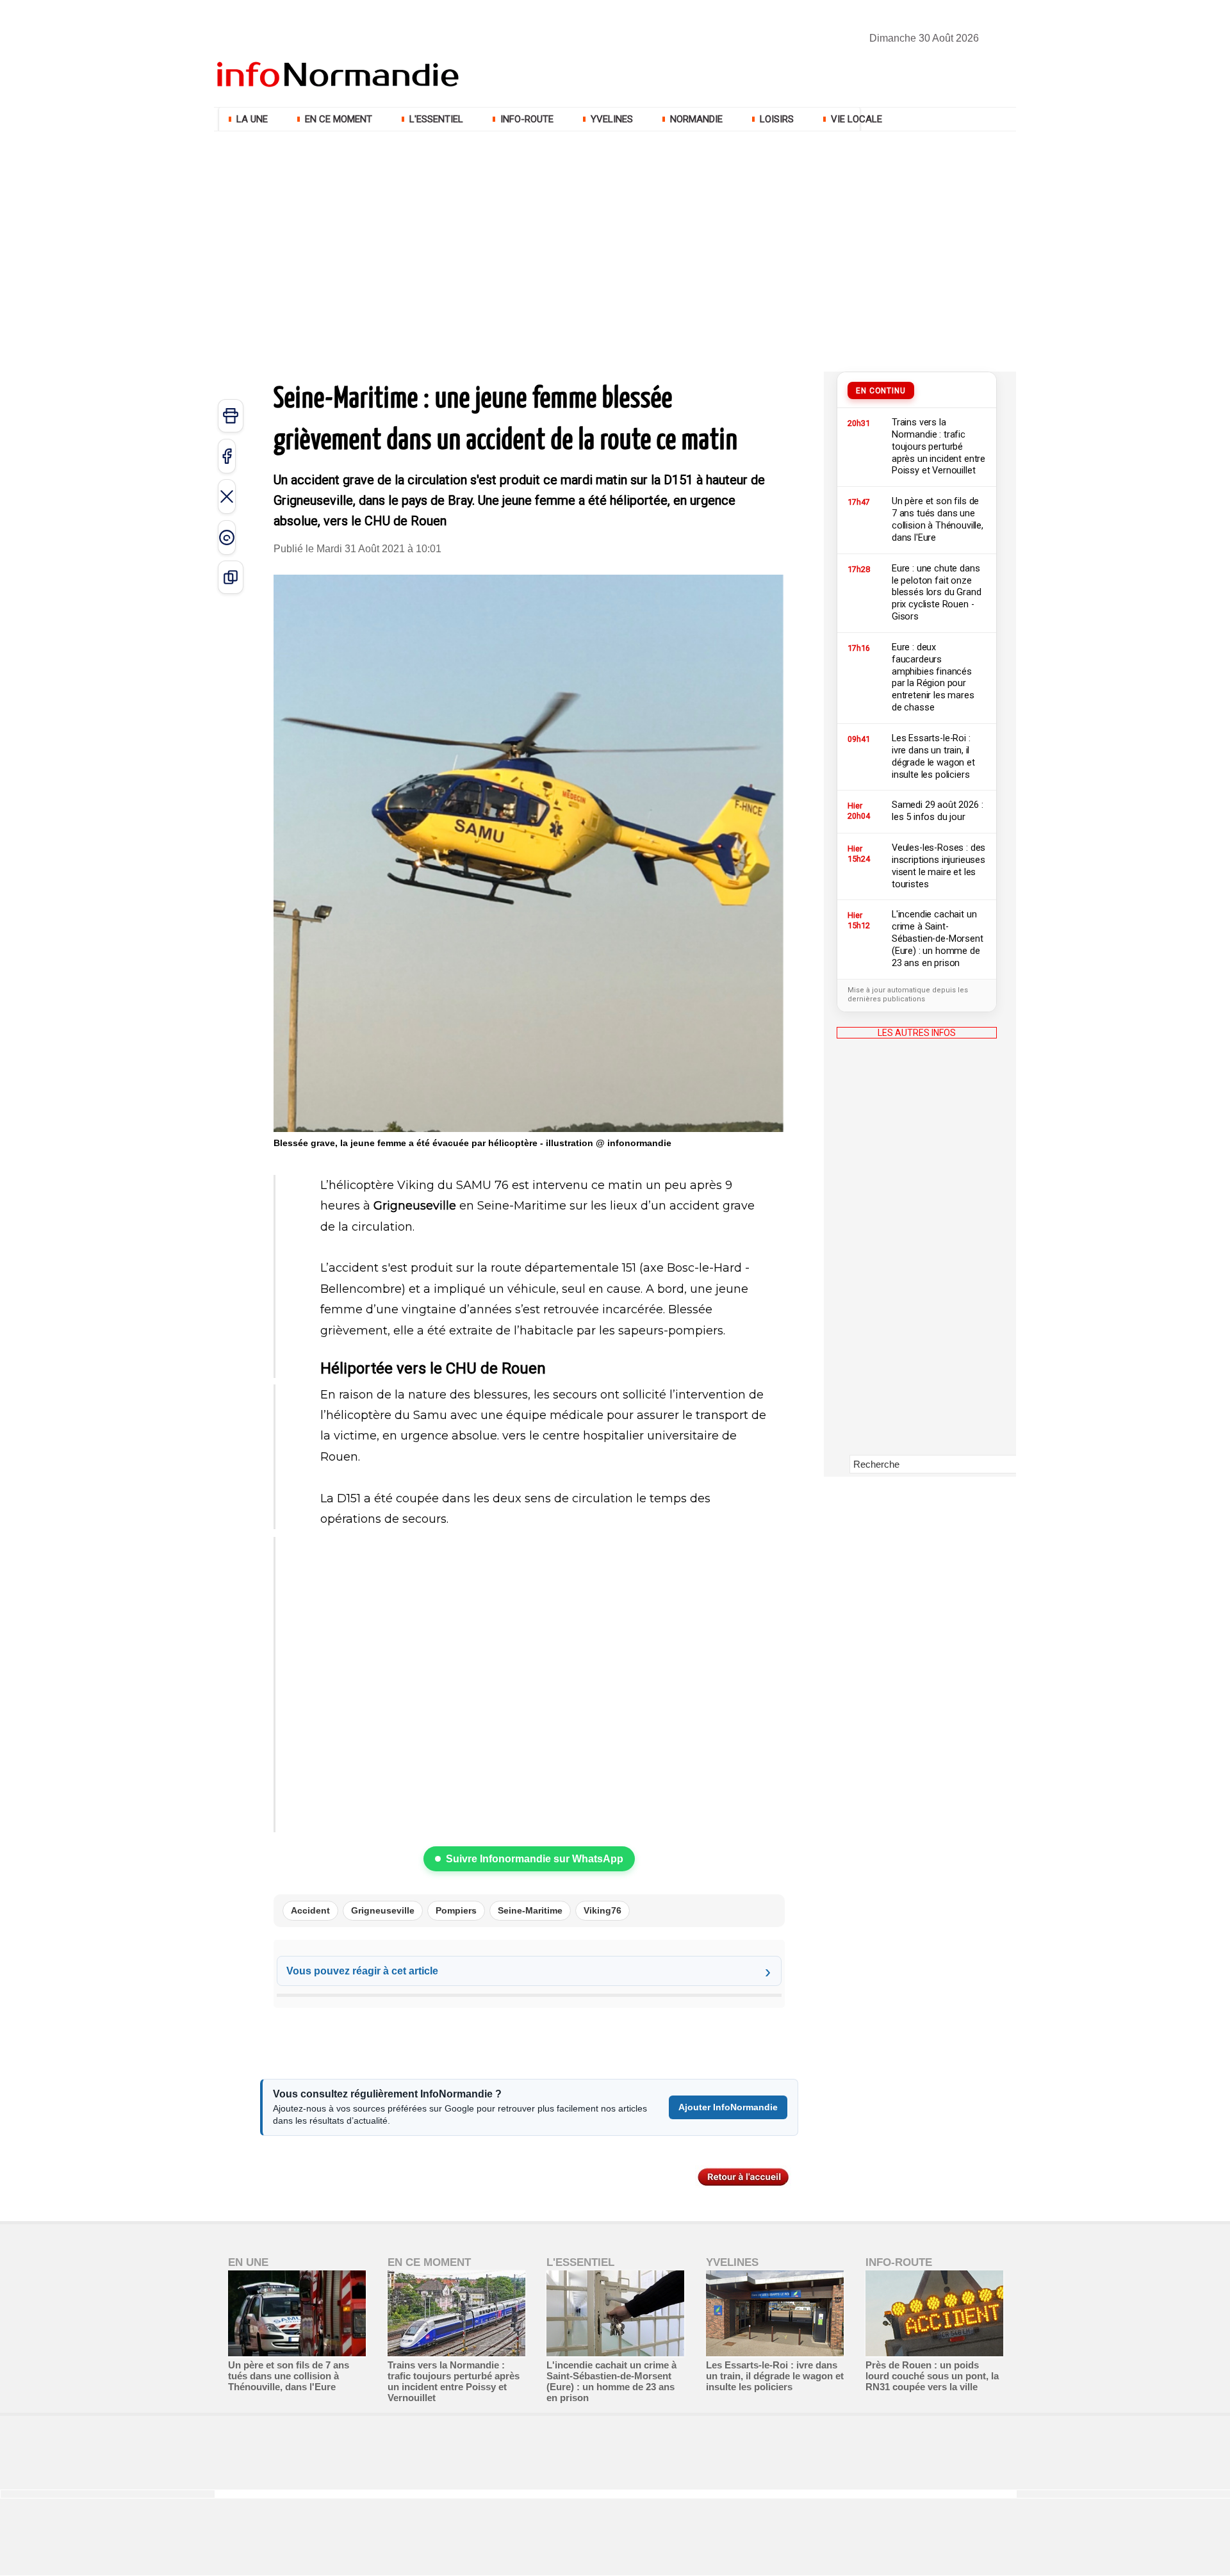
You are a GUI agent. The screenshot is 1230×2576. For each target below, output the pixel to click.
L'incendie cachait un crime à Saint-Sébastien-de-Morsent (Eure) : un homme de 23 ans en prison (611, 2381)
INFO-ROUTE (527, 119)
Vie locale (855, 119)
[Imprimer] (231, 416)
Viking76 (603, 1910)
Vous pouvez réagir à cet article (362, 1971)
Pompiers (456, 1910)
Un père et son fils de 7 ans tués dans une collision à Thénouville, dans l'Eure (289, 2376)
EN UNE (248, 2262)
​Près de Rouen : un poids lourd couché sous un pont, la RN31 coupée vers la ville (932, 2376)
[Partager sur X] (227, 496)
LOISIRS (777, 119)
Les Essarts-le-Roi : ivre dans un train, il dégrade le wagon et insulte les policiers (775, 2376)
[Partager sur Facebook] (227, 456)
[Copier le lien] (231, 577)
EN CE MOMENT (339, 119)
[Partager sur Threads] (227, 537)
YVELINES (612, 119)
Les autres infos (917, 1033)
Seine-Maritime (530, 1910)
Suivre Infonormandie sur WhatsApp (535, 1859)
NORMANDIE (696, 119)
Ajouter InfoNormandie (728, 2107)
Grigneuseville (383, 1910)
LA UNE (252, 119)
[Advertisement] (615, 231)
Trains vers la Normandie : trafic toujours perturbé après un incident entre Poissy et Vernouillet (454, 2381)
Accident (310, 1910)
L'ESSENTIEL (436, 119)
